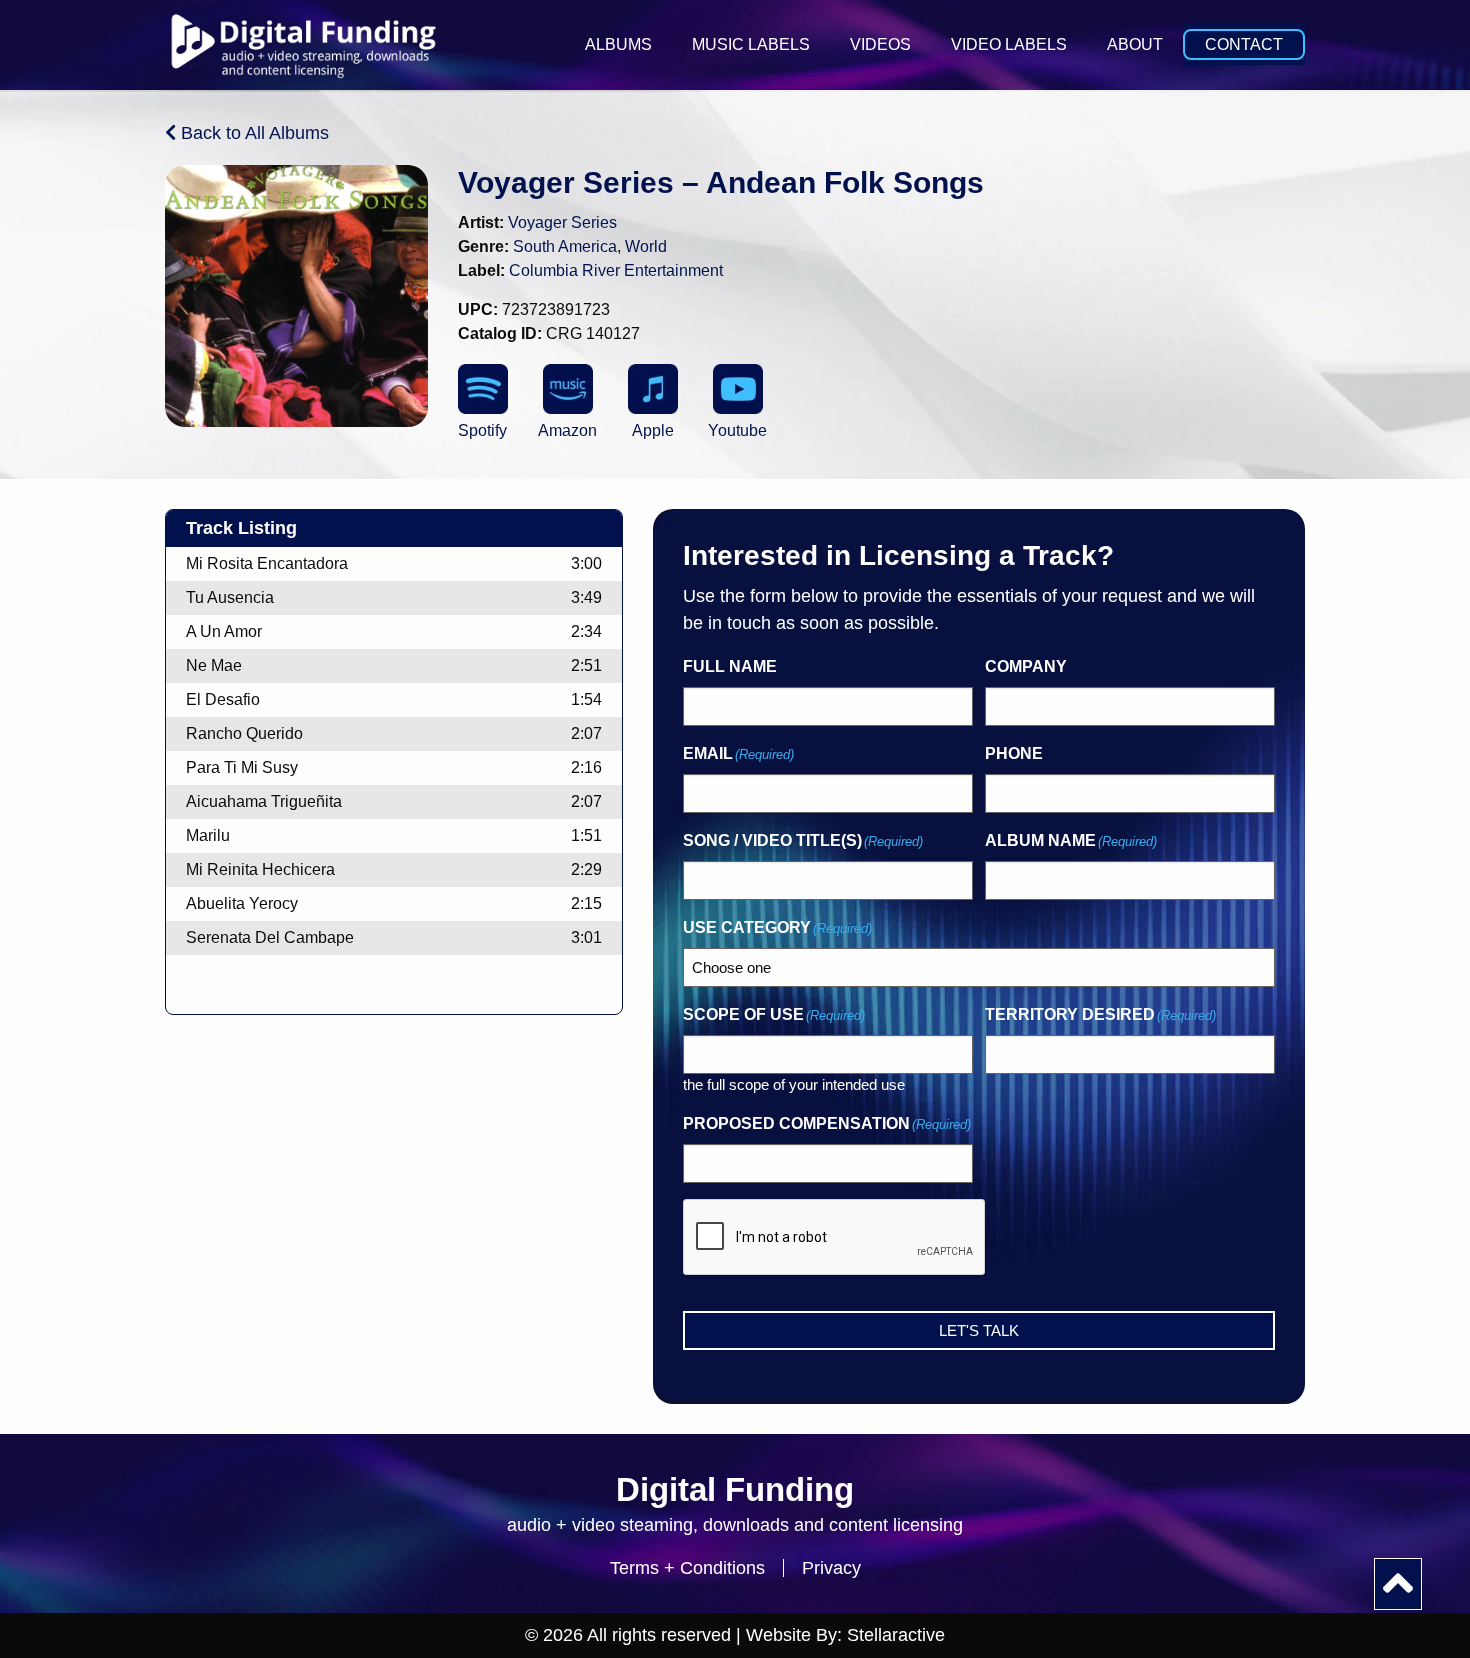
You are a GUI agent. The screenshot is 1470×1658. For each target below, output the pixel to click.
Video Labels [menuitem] (1009, 44)
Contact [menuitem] (1244, 44)
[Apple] (653, 389)
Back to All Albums (252, 133)
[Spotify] (483, 389)
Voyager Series (562, 222)
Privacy (831, 1568)
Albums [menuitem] (618, 44)
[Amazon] (568, 389)
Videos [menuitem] (880, 44)
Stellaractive (896, 1635)
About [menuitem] (1135, 44)
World (646, 246)
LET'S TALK (979, 1330)
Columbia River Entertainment (616, 270)
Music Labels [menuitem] (751, 44)
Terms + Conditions (687, 1568)
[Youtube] (738, 389)
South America (565, 246)
